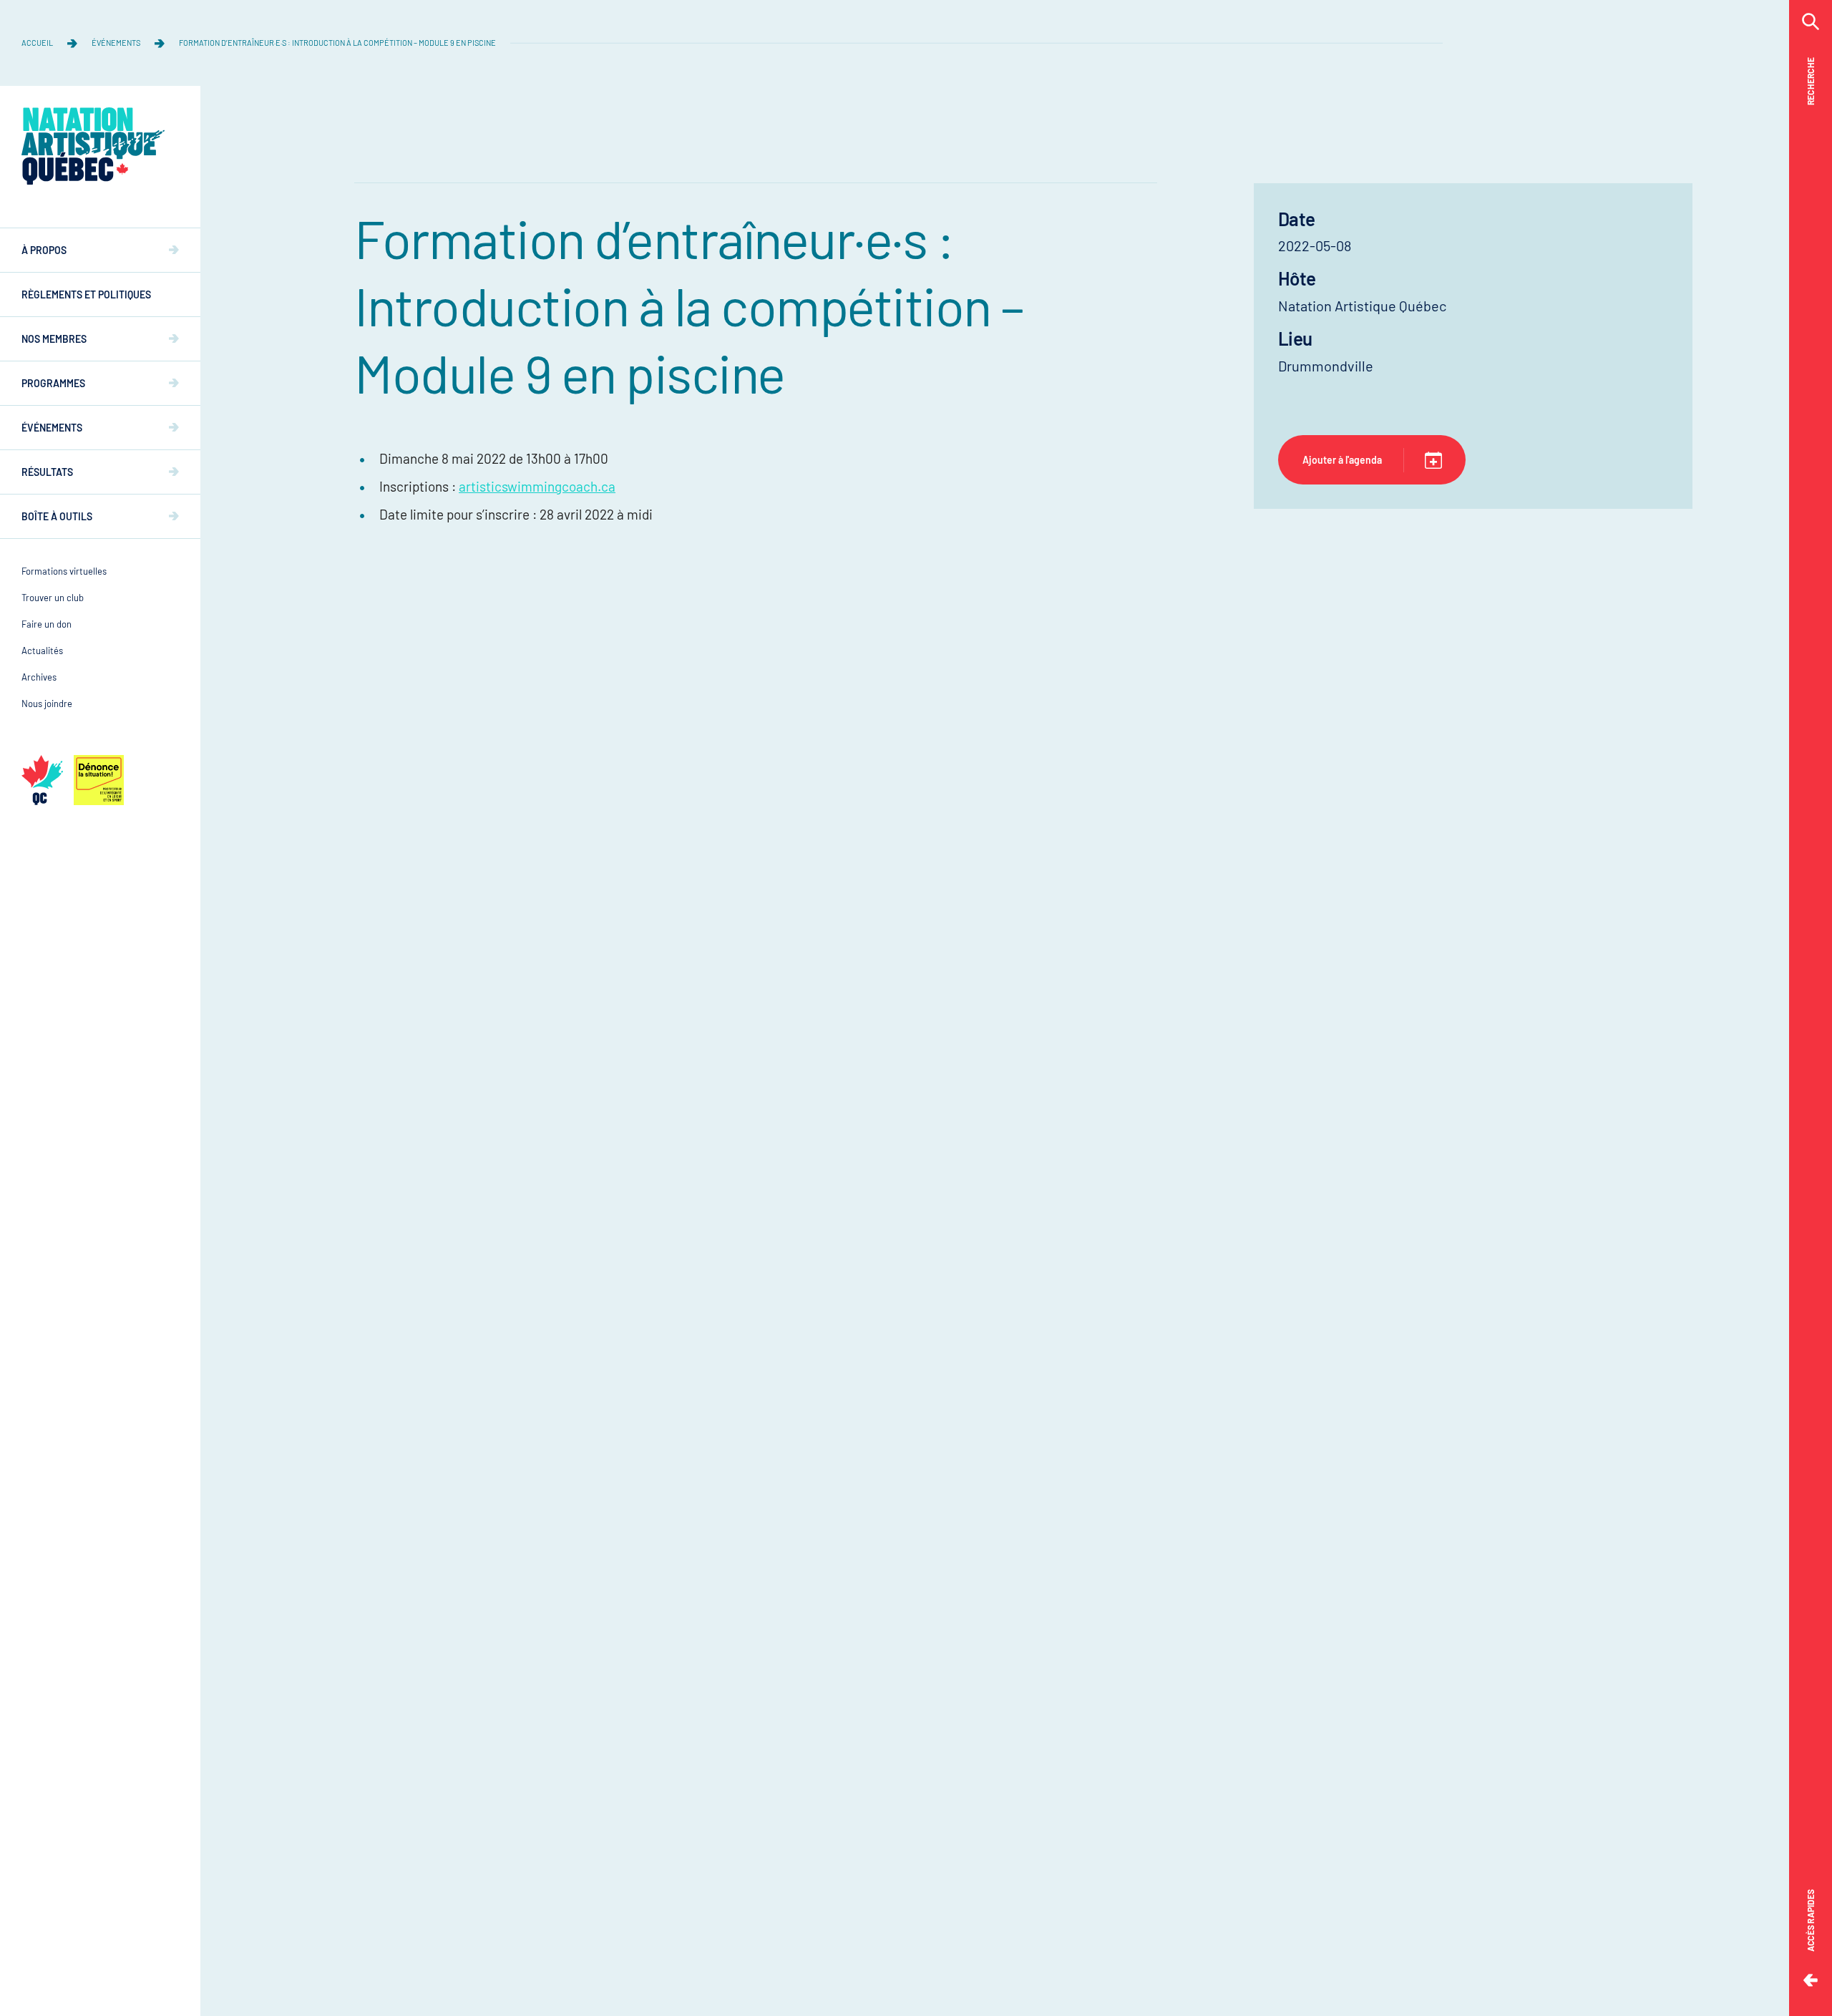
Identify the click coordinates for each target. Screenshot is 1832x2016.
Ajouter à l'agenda (1342, 460)
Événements (116, 43)
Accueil (37, 43)
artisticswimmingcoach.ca (537, 486)
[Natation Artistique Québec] (93, 146)
